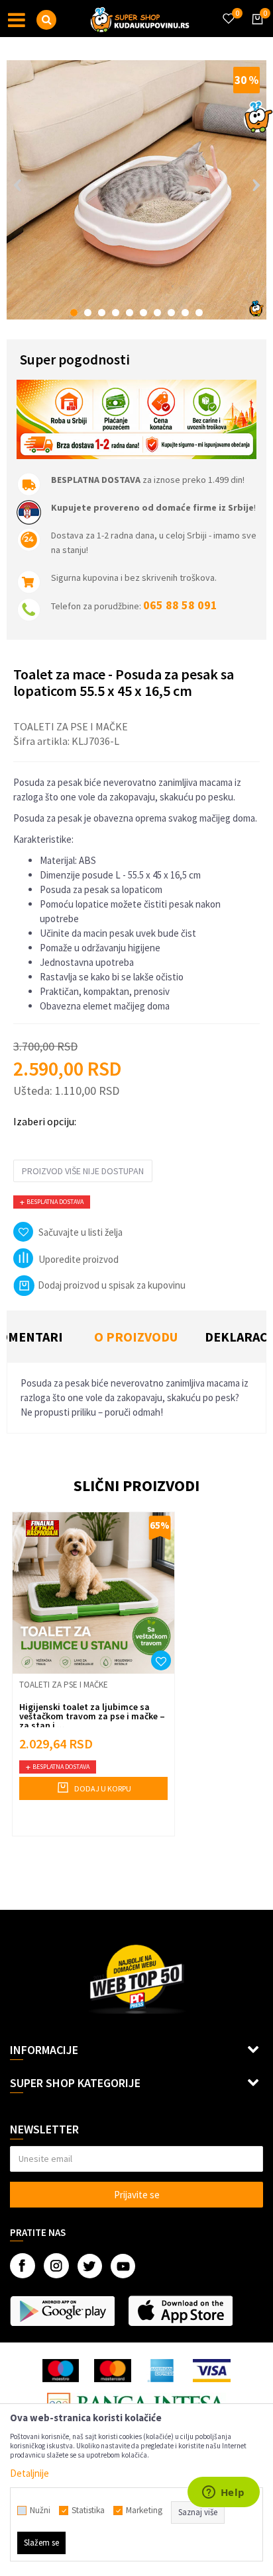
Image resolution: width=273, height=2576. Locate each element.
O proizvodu (136, 1337)
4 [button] (116, 313)
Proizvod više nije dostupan (83, 1171)
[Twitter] (90, 2266)
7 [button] (157, 313)
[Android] (62, 2311)
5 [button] (130, 313)
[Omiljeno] (228, 11)
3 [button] (102, 313)
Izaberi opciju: (45, 1121)
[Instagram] (56, 2266)
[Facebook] (23, 2266)
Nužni (40, 2511)
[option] (136, 190)
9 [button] (185, 313)
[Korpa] (255, 31)
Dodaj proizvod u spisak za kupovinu (112, 1285)
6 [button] (143, 313)
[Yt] (123, 2266)
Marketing (144, 2511)
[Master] (112, 2371)
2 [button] (88, 313)
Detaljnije (29, 2473)
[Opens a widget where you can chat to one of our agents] (223, 2493)
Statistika (88, 2511)
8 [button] (171, 313)
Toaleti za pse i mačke (71, 726)
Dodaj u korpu (102, 1788)
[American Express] (162, 2371)
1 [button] (74, 313)
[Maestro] (61, 2371)
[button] (46, 20)
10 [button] (199, 313)
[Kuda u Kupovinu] (140, 19)
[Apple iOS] (180, 2311)
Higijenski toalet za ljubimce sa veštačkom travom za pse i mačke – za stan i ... (92, 1716)
